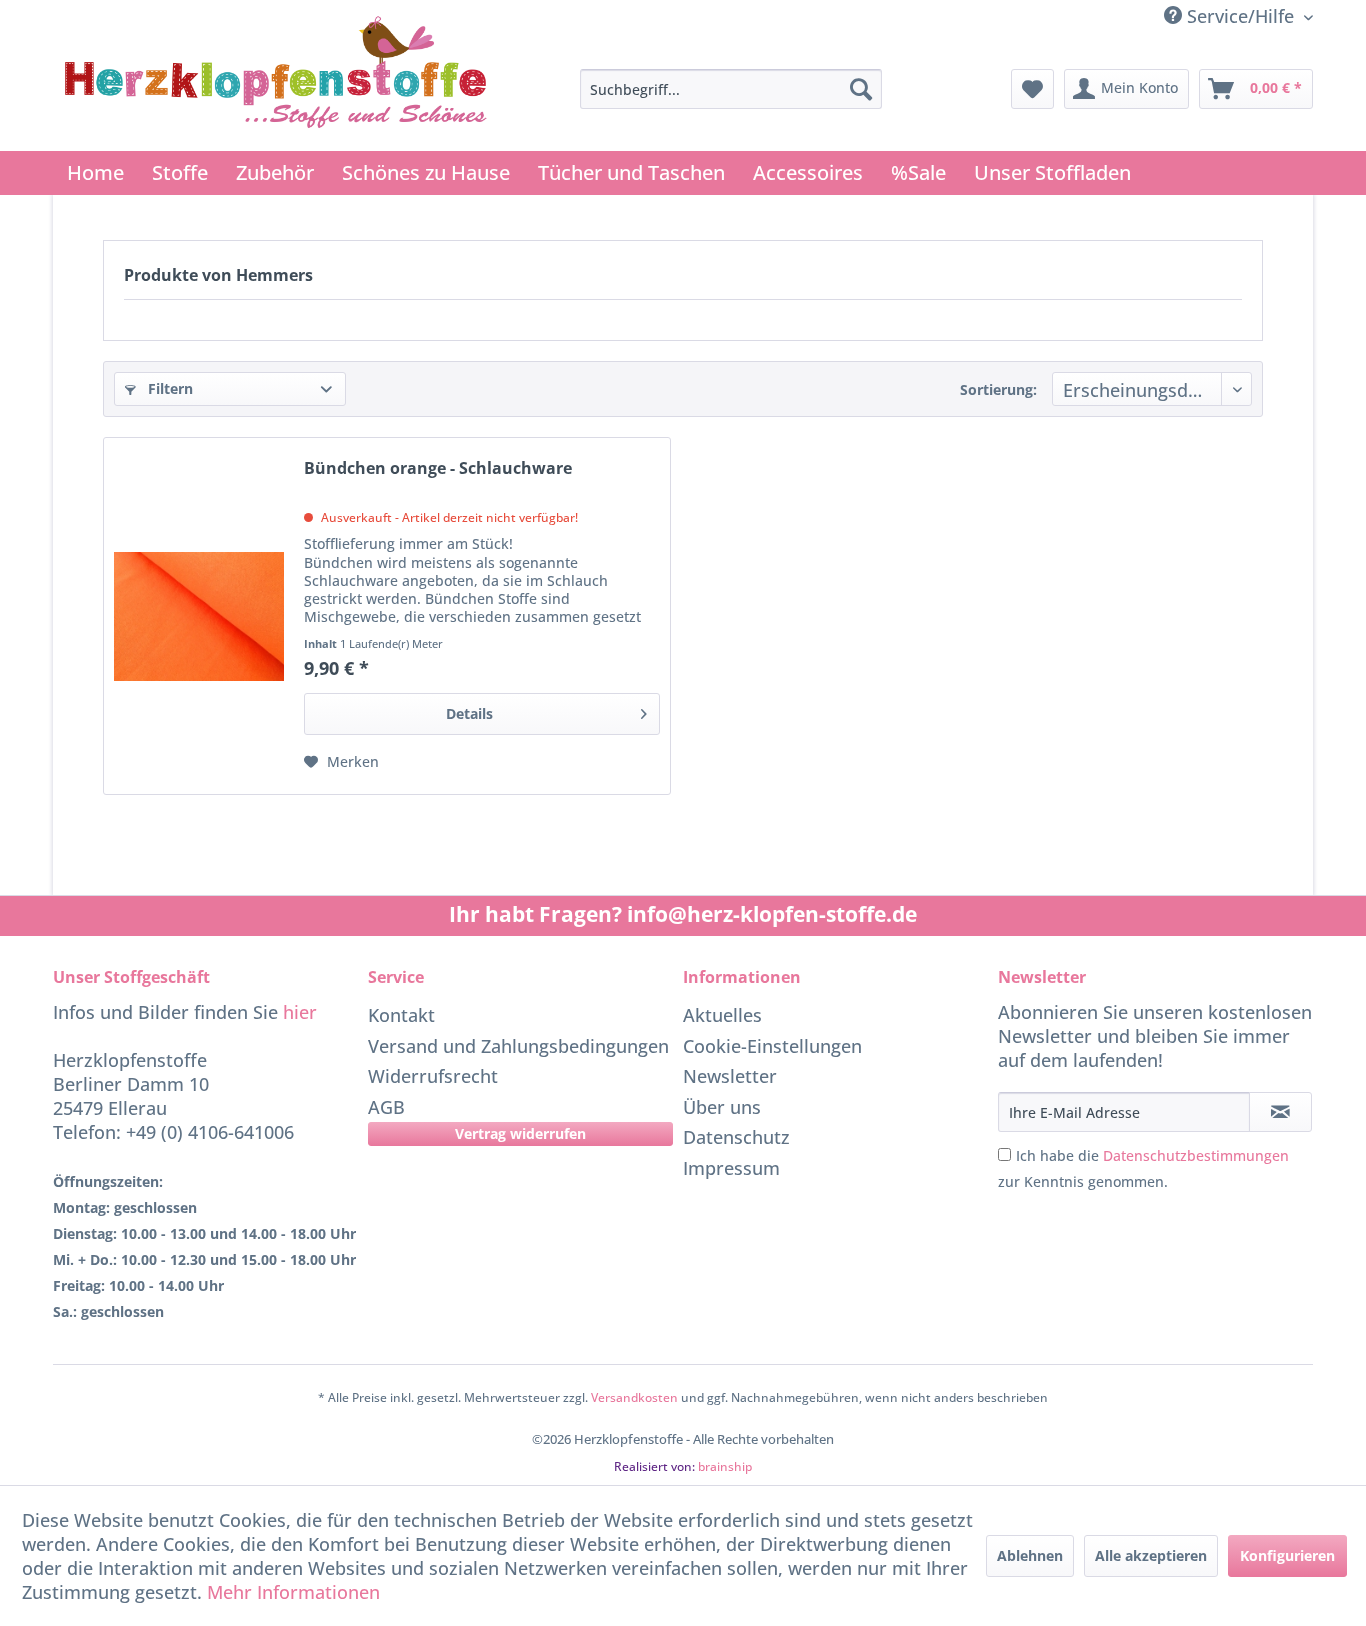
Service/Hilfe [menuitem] (1240, 16)
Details (469, 713)
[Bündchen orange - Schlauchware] (199, 616)
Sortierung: (998, 389)
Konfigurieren (1287, 1555)
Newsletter (730, 1076)
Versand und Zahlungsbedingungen (518, 1046)
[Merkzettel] (1032, 89)
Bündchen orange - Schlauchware (438, 468)
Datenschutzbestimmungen (1196, 1155)
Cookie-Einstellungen (772, 1046)
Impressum (731, 1168)
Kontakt (401, 1015)
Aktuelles (722, 1015)
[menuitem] (731, 89)
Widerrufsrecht (433, 1076)
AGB (386, 1107)
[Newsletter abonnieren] (1280, 1112)
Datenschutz (736, 1137)
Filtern (168, 388)
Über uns (722, 1107)
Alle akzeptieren (1151, 1555)
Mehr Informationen (293, 1592)
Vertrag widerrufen (520, 1133)
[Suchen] (861, 89)
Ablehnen (1030, 1555)
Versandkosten (634, 1397)
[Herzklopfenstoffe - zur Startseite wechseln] (276, 78)
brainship (725, 1466)
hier (300, 1012)
